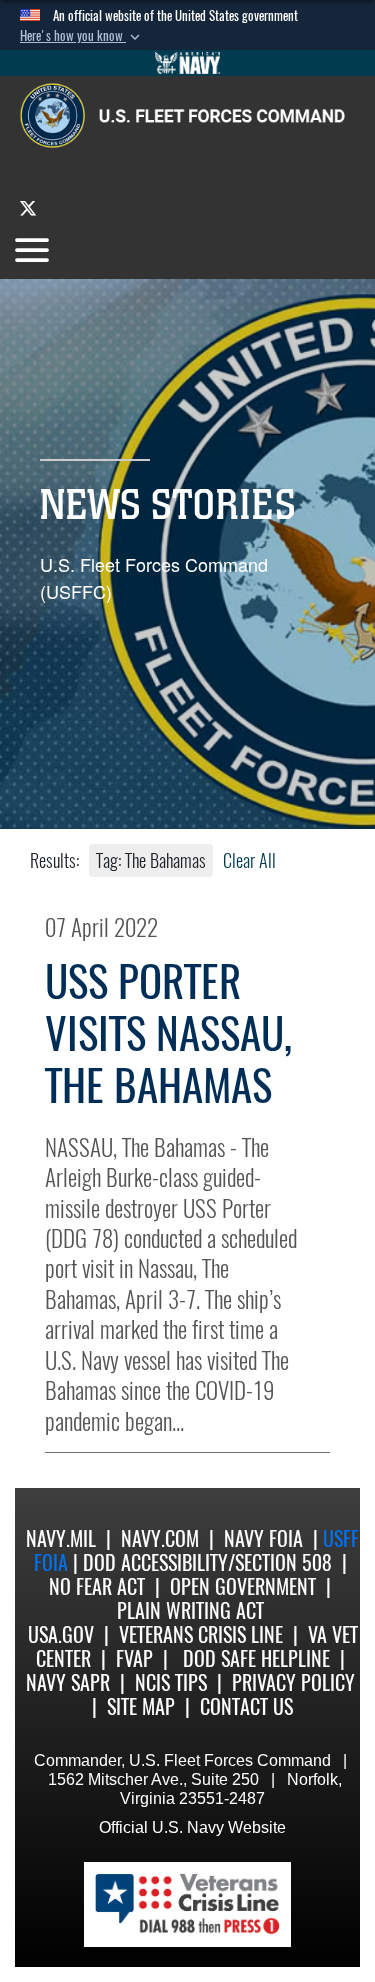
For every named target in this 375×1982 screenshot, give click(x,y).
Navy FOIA (263, 1538)
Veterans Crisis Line (201, 1634)
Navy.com (160, 1538)
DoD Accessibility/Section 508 (207, 1562)
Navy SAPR (68, 1682)
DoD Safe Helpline (256, 1658)
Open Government (243, 1586)
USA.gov (61, 1634)
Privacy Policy (293, 1682)
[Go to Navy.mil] (188, 63)
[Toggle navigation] (32, 250)
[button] (82, 36)
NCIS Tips (171, 1682)
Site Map (141, 1706)
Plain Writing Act (190, 1610)
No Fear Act (97, 1586)
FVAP (134, 1658)
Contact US (246, 1706)
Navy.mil (61, 1538)
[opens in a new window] (28, 207)
